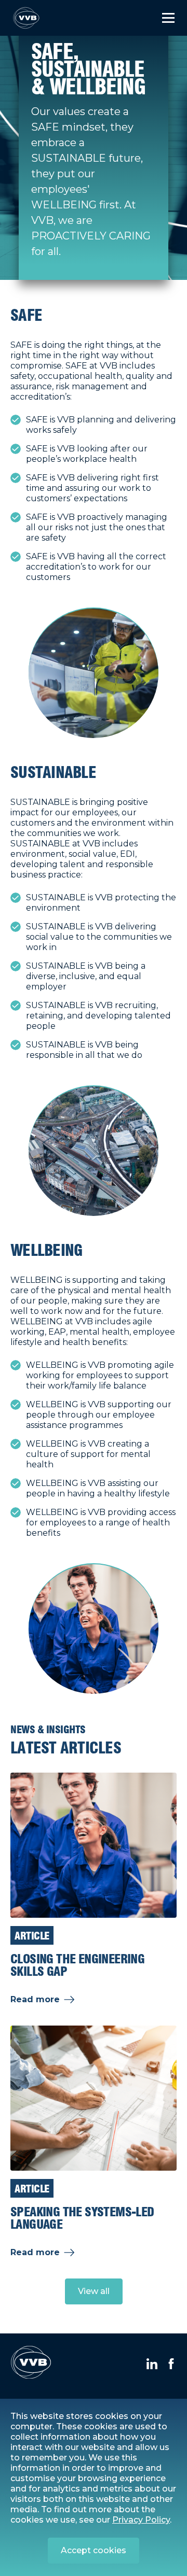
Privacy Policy (141, 2520)
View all (94, 2291)
